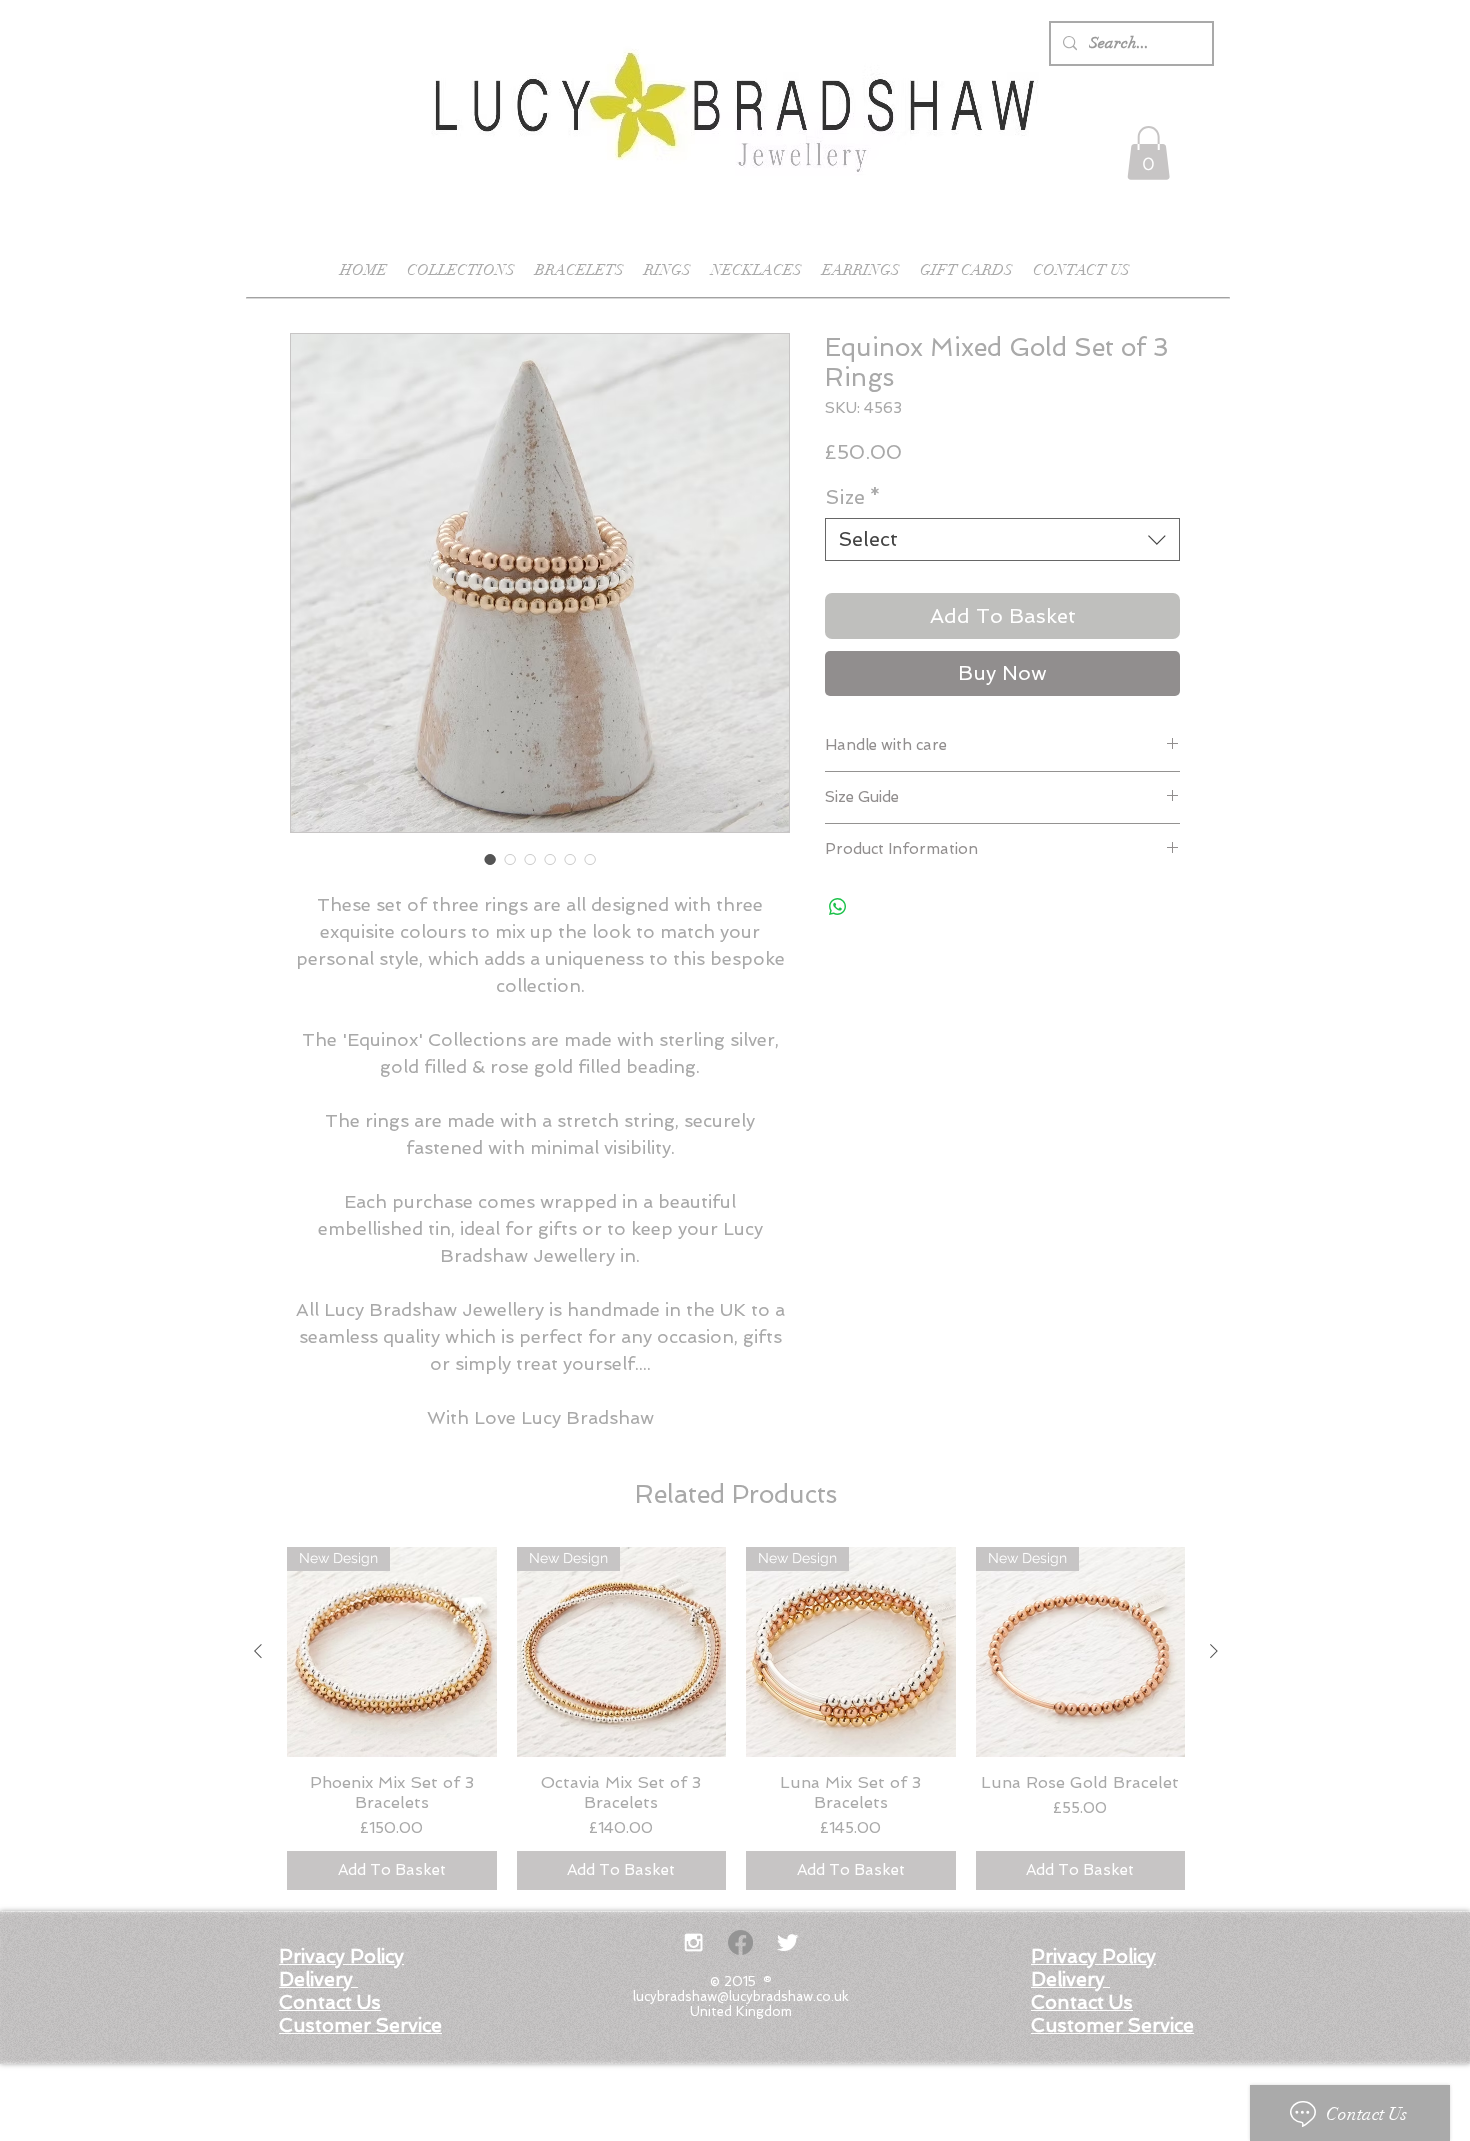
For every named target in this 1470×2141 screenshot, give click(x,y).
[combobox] (1002, 539)
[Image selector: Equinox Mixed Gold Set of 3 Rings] (490, 859)
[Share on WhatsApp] (838, 907)
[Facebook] (740, 1942)
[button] (1148, 153)
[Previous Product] (258, 1651)
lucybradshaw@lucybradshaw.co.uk (741, 1996)
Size (853, 497)
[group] (736, 1718)
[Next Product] (1214, 1651)
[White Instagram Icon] (693, 1942)
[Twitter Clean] (787, 1942)
